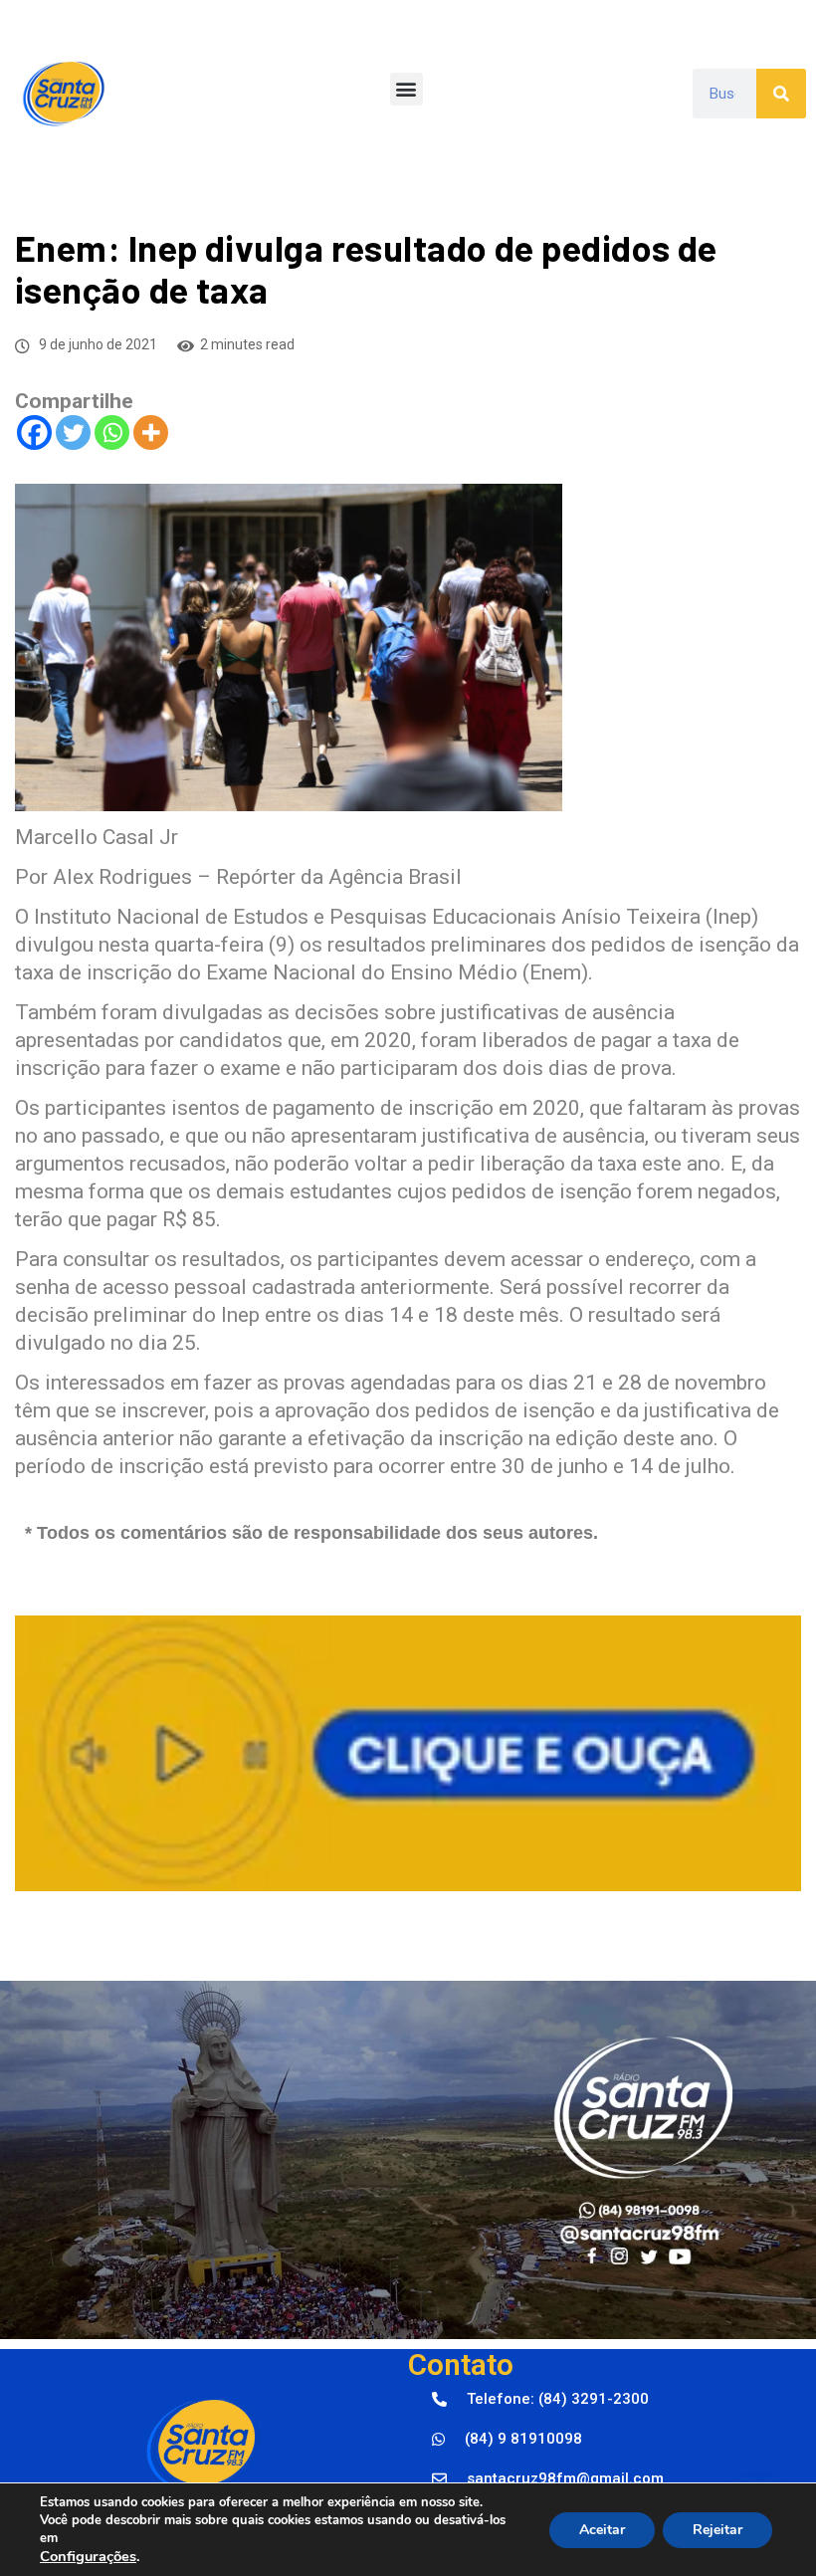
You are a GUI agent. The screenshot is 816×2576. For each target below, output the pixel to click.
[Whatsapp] (112, 432)
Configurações (88, 2556)
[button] (407, 89)
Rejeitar (717, 2530)
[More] (151, 432)
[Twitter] (73, 432)
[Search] (781, 94)
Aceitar (602, 2530)
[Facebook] (34, 432)
